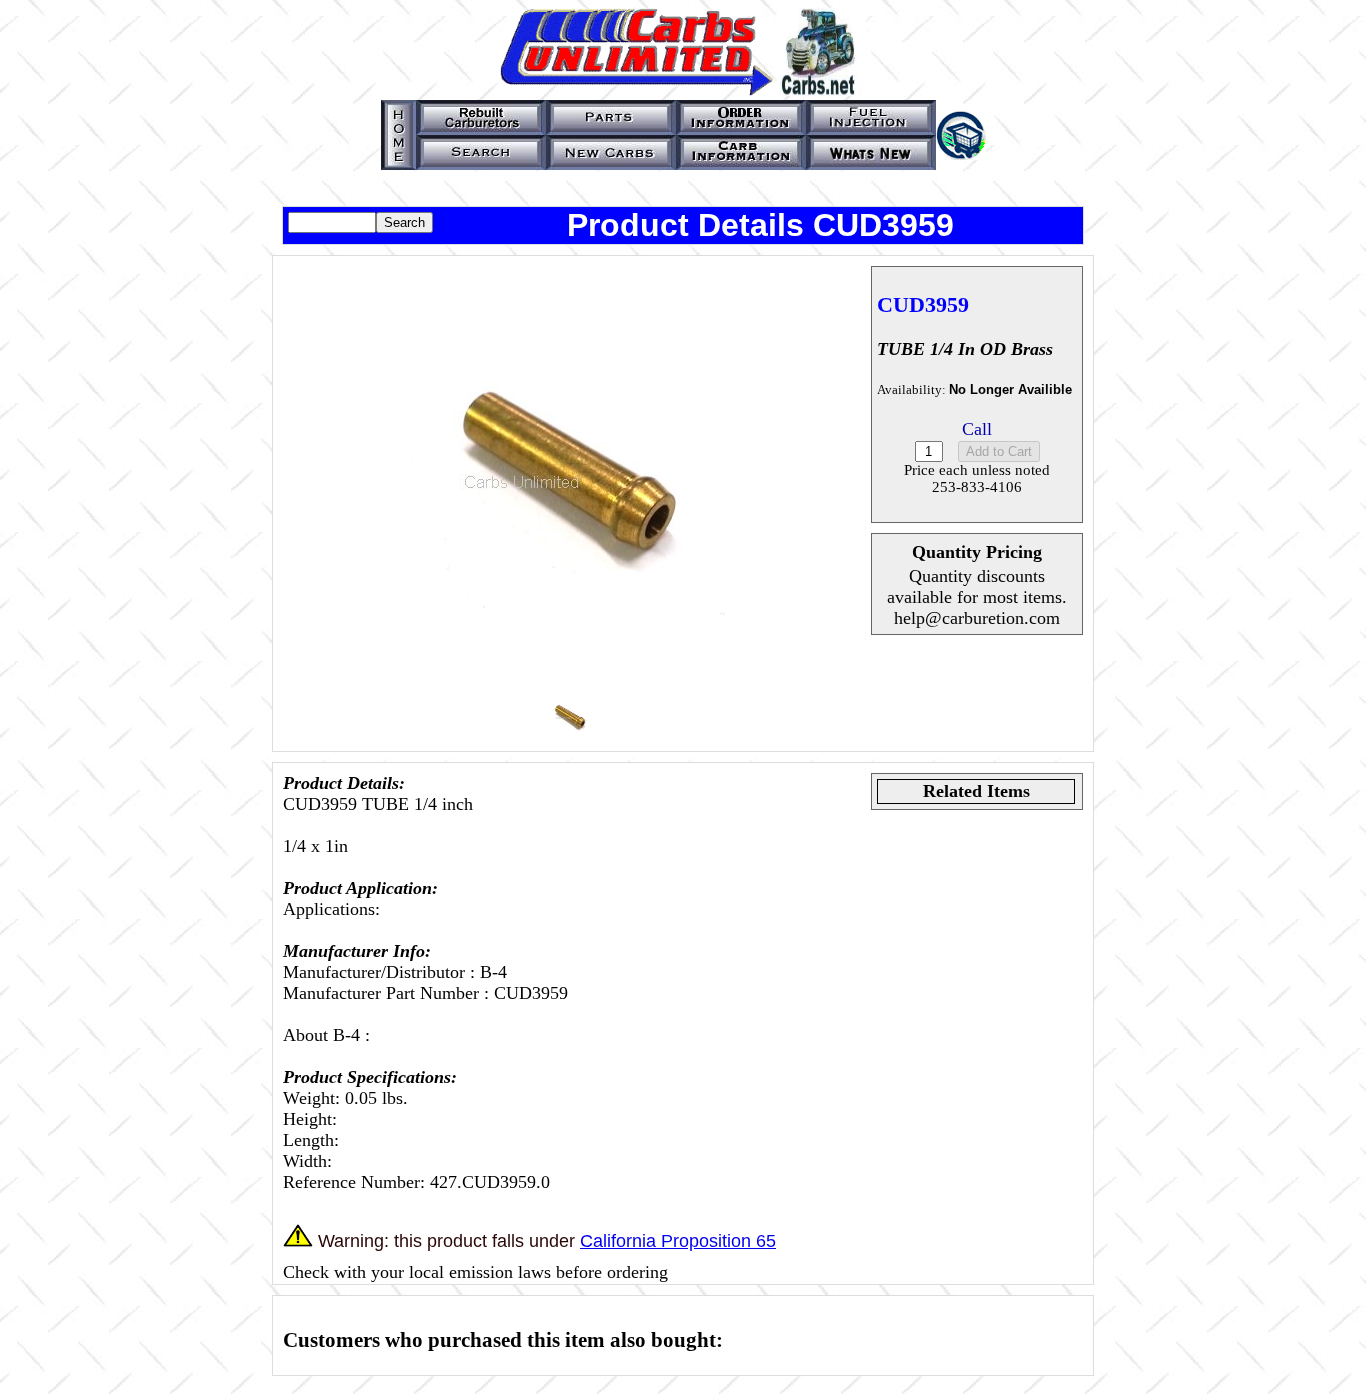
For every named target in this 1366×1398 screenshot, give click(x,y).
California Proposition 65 (678, 1241)
